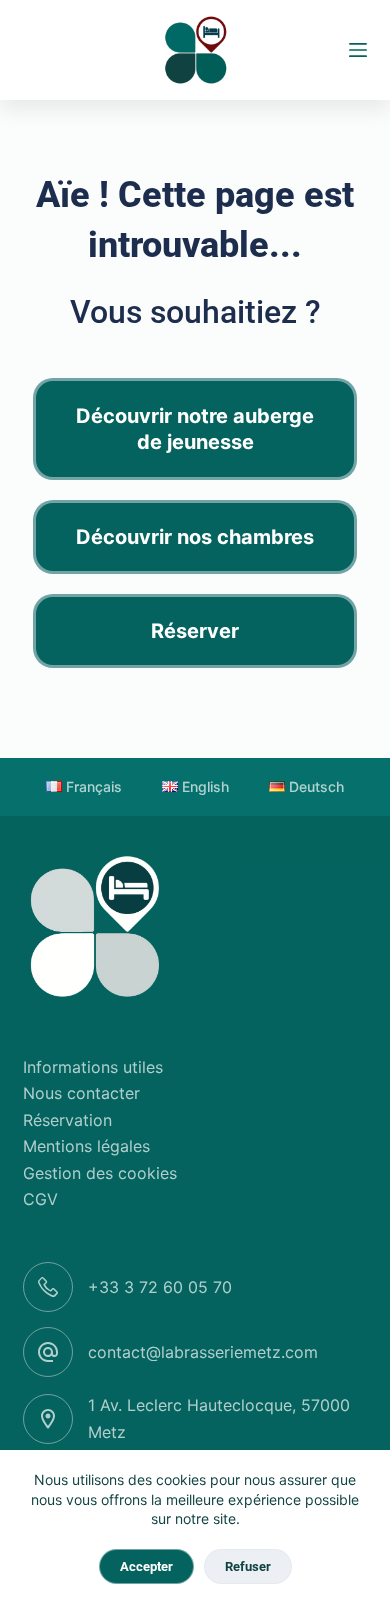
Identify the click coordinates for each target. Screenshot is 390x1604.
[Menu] (358, 50)
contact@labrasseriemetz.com (203, 1352)
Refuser (248, 1566)
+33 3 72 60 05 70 (160, 1287)
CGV (40, 1199)
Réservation (67, 1120)
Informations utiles (93, 1067)
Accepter (146, 1566)
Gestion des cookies (100, 1173)
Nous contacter (81, 1093)
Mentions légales (86, 1146)
